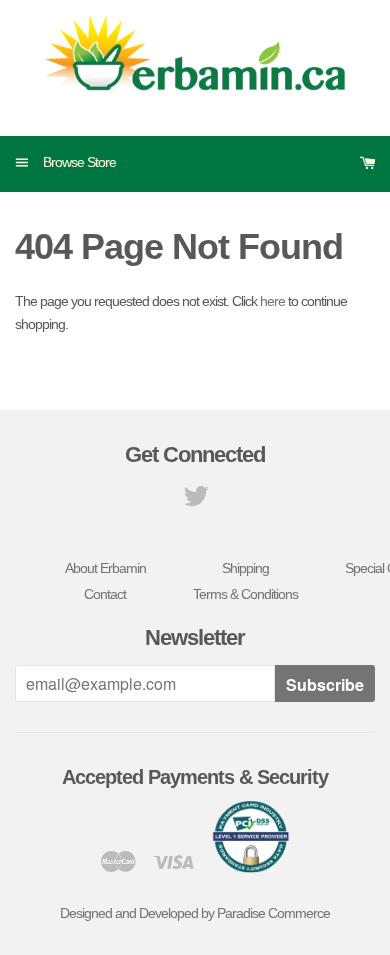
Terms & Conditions (245, 594)
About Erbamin (105, 568)
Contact (105, 594)
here (272, 301)
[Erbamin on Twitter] (195, 501)
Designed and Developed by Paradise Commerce (195, 913)
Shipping (245, 568)
